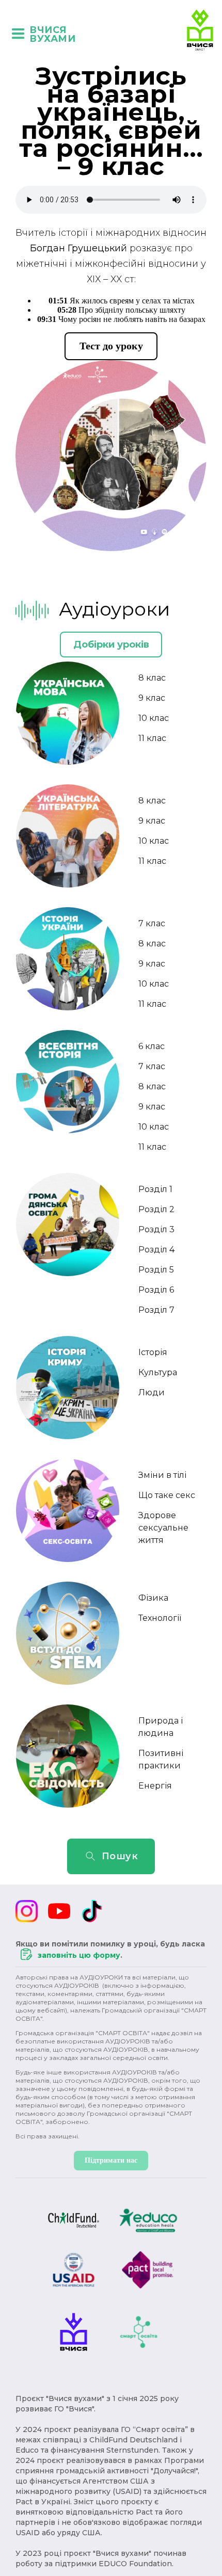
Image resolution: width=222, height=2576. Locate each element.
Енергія (155, 1786)
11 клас (152, 738)
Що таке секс (167, 1495)
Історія (153, 1352)
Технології (160, 1618)
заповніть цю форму (79, 1955)
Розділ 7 (156, 1310)
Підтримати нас (111, 2160)
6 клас (152, 1046)
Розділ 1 (155, 1189)
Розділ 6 (156, 1290)
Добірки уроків (111, 645)
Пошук (120, 1856)
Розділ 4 (156, 1250)
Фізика (153, 1598)
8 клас (152, 678)
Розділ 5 (156, 1270)
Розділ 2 (156, 1209)
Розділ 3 (156, 1229)
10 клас (154, 718)
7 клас (152, 923)
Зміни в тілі (162, 1475)
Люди (152, 1392)
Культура (158, 1372)
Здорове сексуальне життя (163, 1528)
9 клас (152, 698)
